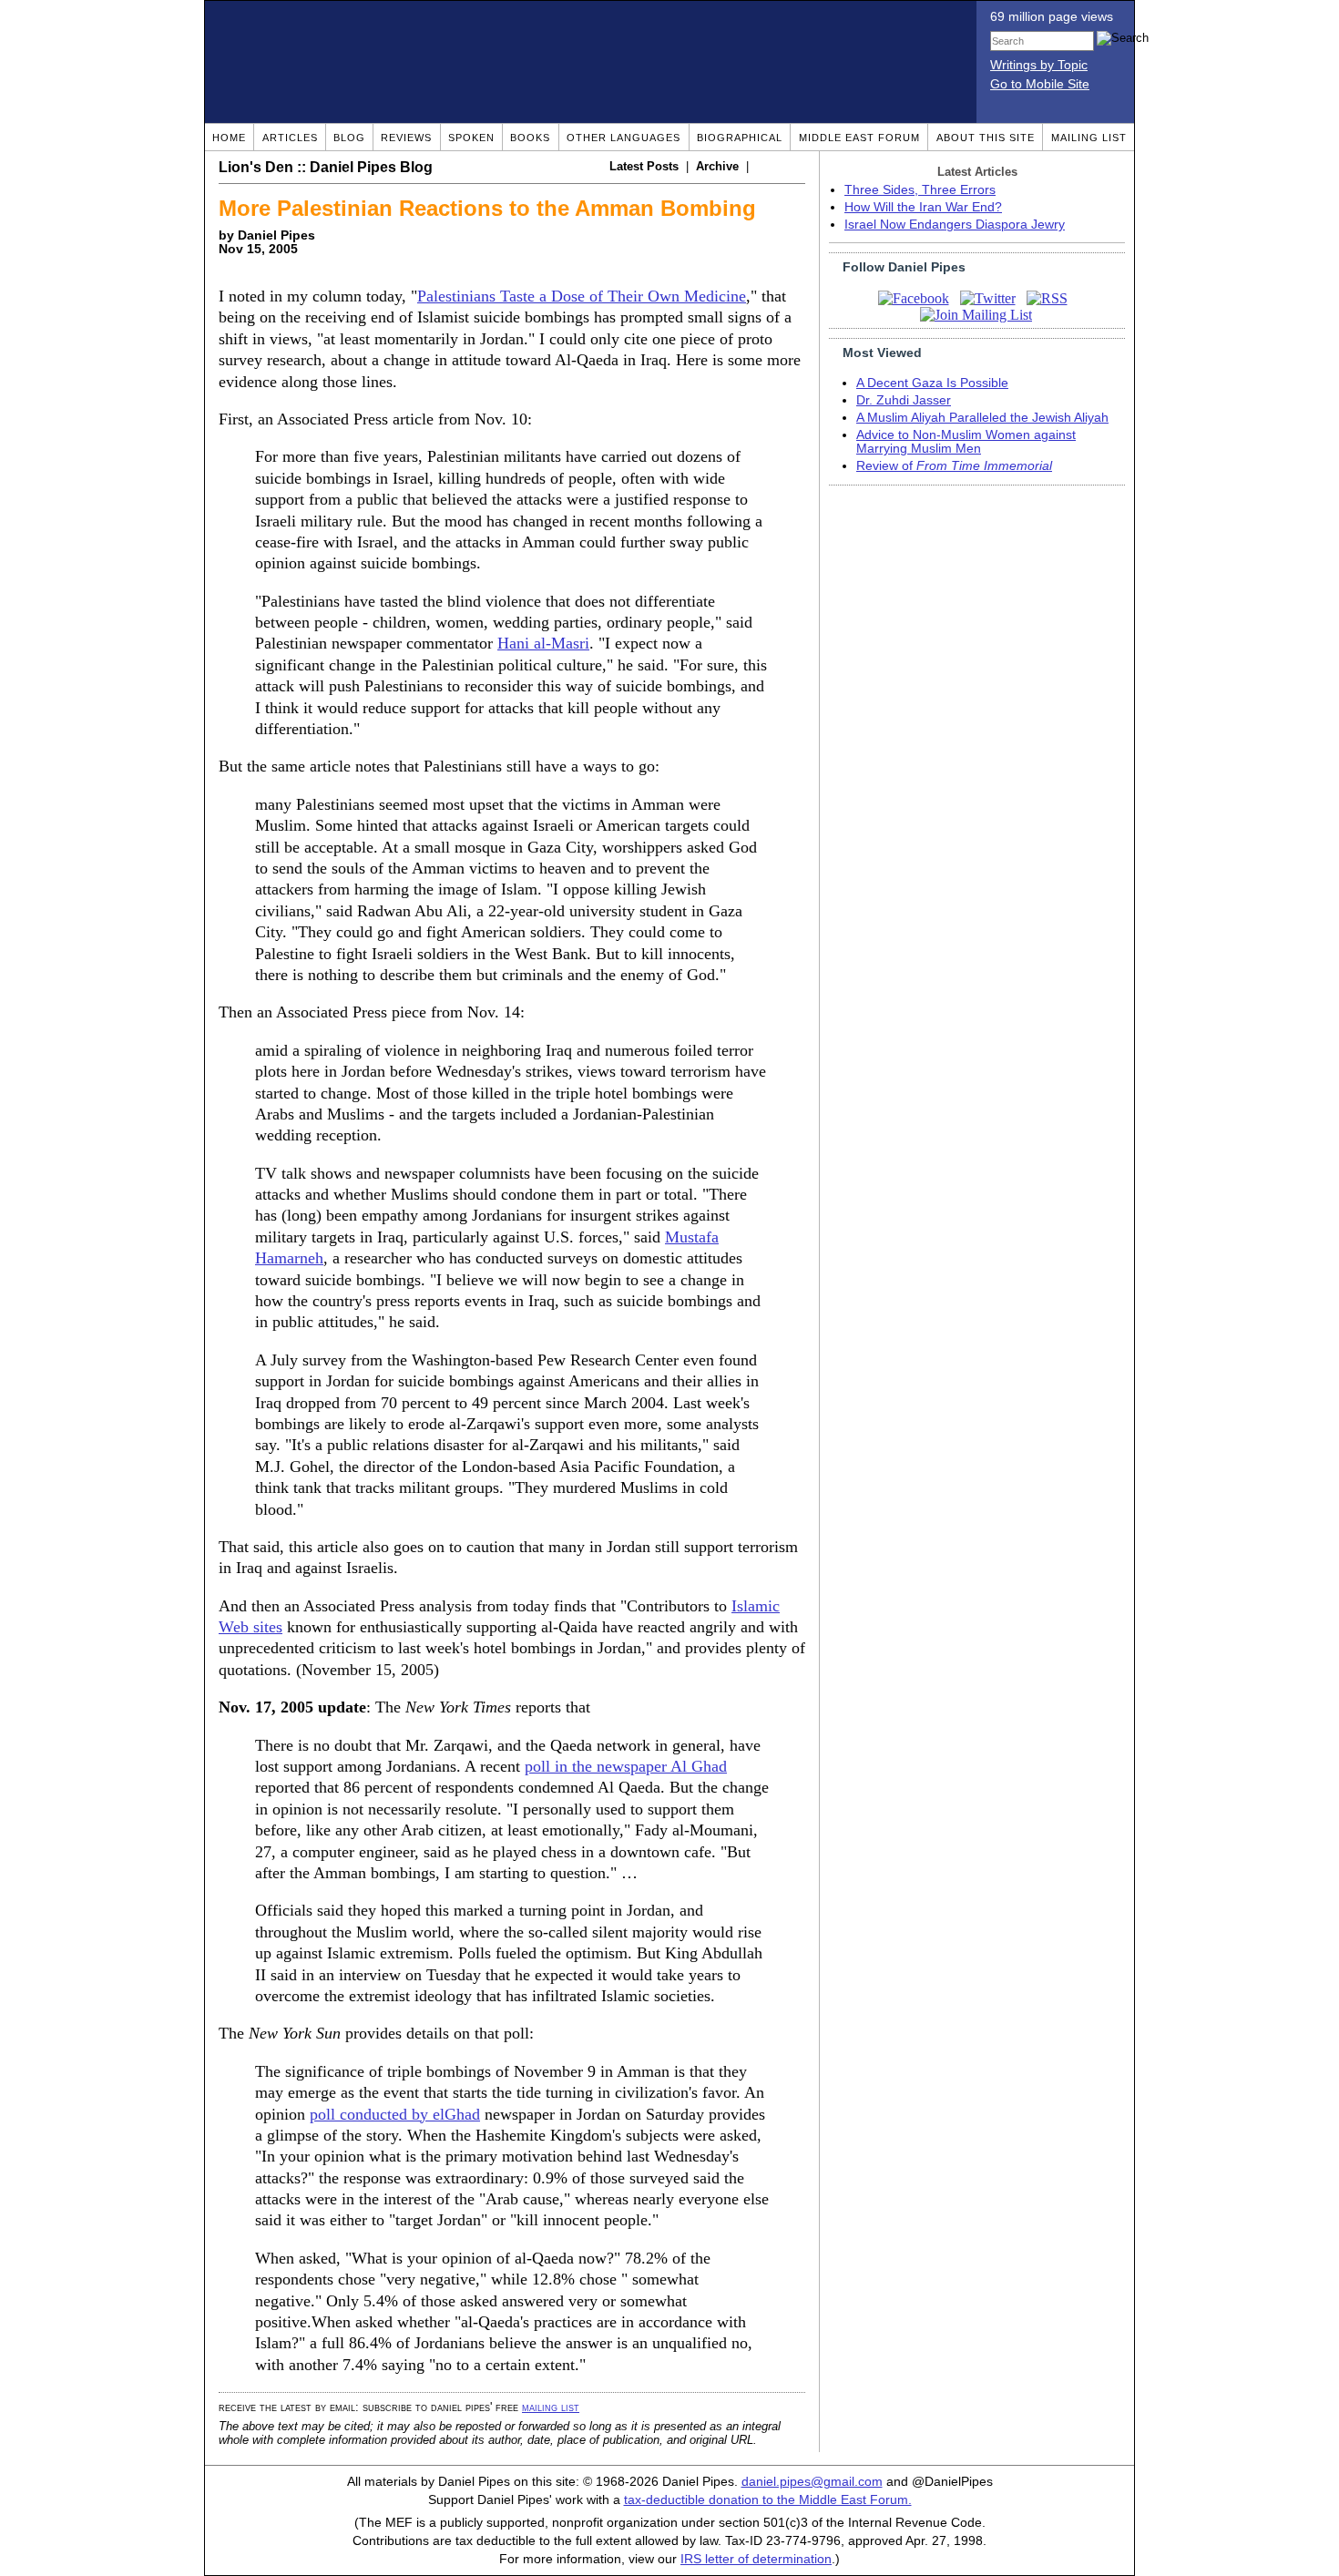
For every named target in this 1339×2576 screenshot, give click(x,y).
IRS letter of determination (756, 2559)
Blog (349, 138)
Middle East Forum (859, 138)
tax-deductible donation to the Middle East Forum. (768, 2500)
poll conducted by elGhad (395, 2114)
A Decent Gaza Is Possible (932, 383)
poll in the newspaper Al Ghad (626, 1766)
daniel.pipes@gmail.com (812, 2482)
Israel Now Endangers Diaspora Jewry (955, 225)
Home (229, 138)
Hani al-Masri (543, 643)
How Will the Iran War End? (923, 207)
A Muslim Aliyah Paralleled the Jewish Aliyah (982, 418)
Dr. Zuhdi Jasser (904, 400)
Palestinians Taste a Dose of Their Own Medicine (582, 296)
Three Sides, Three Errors (920, 190)
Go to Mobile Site (1040, 84)
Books (530, 138)
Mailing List (1089, 138)
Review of (954, 466)
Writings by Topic (1039, 65)
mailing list (551, 2407)
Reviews (406, 138)
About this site (986, 138)
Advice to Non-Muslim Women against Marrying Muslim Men (966, 442)
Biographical (740, 138)
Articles (290, 138)
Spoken (471, 138)
